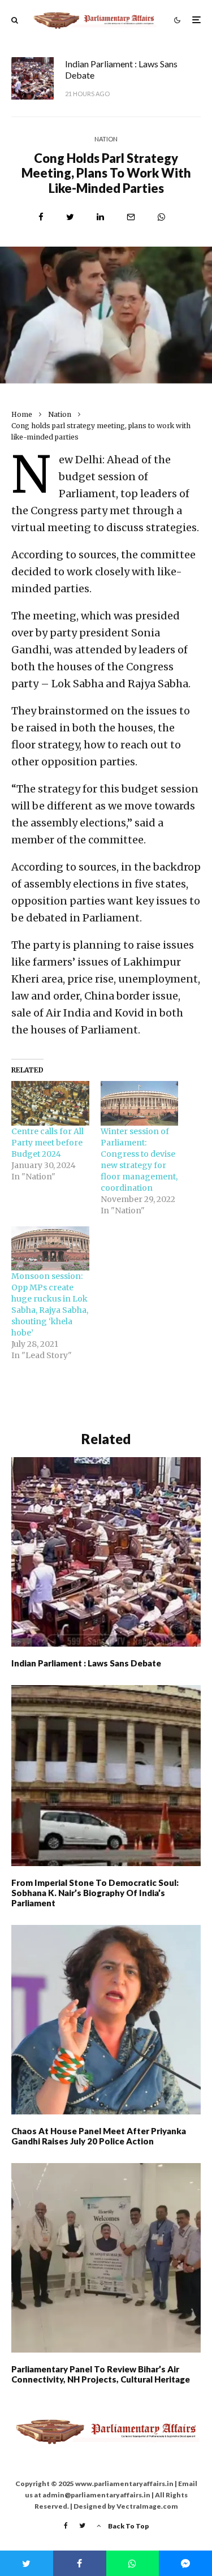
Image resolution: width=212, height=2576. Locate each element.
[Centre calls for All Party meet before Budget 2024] (50, 1103)
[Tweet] (70, 217)
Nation (106, 139)
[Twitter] (82, 2526)
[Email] (131, 217)
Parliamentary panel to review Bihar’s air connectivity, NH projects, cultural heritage (101, 2374)
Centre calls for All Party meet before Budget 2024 (47, 1143)
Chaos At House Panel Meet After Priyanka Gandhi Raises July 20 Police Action (99, 2136)
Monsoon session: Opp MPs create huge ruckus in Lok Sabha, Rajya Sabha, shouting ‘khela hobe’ (50, 1304)
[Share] (41, 217)
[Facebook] (66, 2526)
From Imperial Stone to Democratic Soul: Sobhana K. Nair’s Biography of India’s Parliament (95, 1893)
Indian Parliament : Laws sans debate (121, 69)
